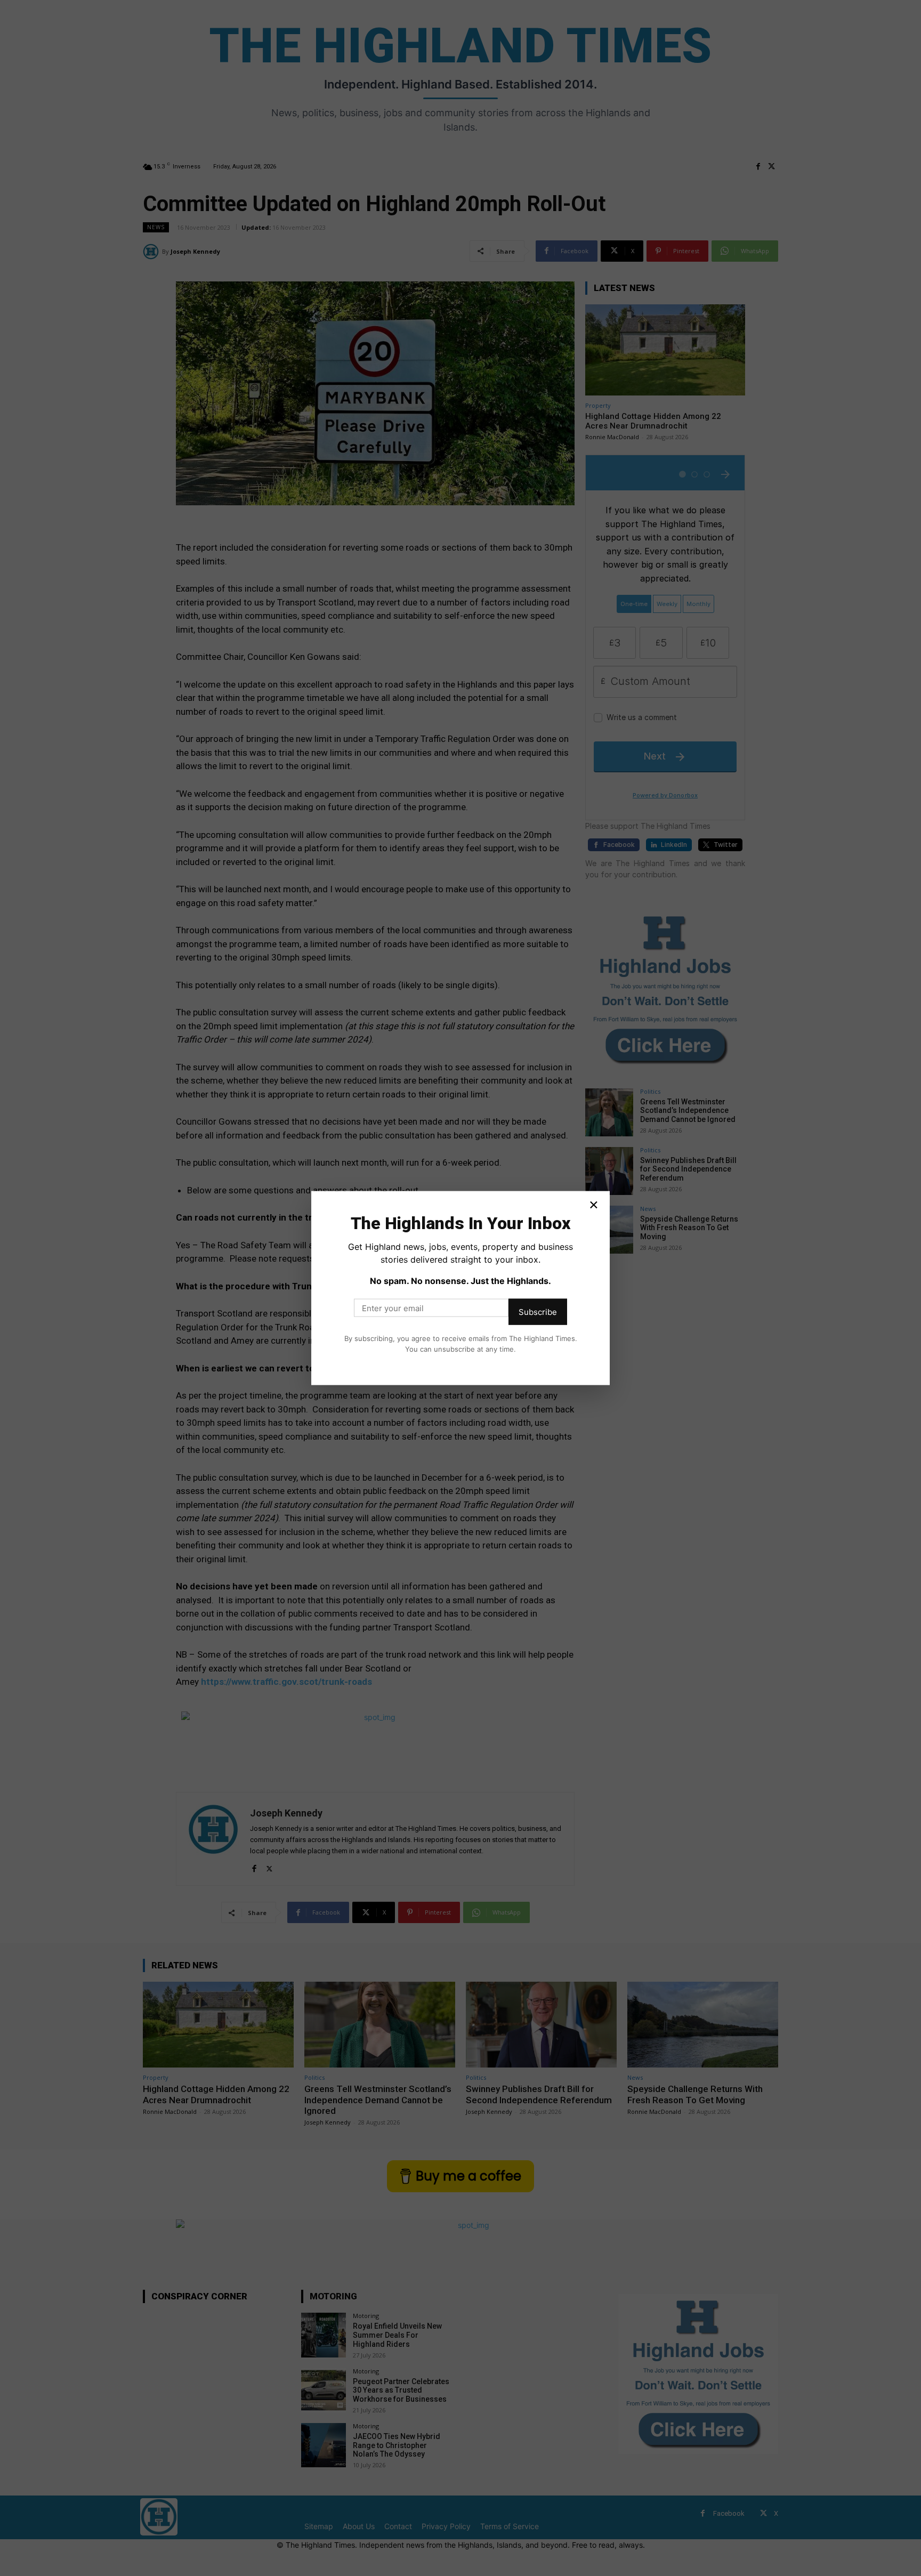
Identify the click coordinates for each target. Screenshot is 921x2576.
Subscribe (538, 1312)
